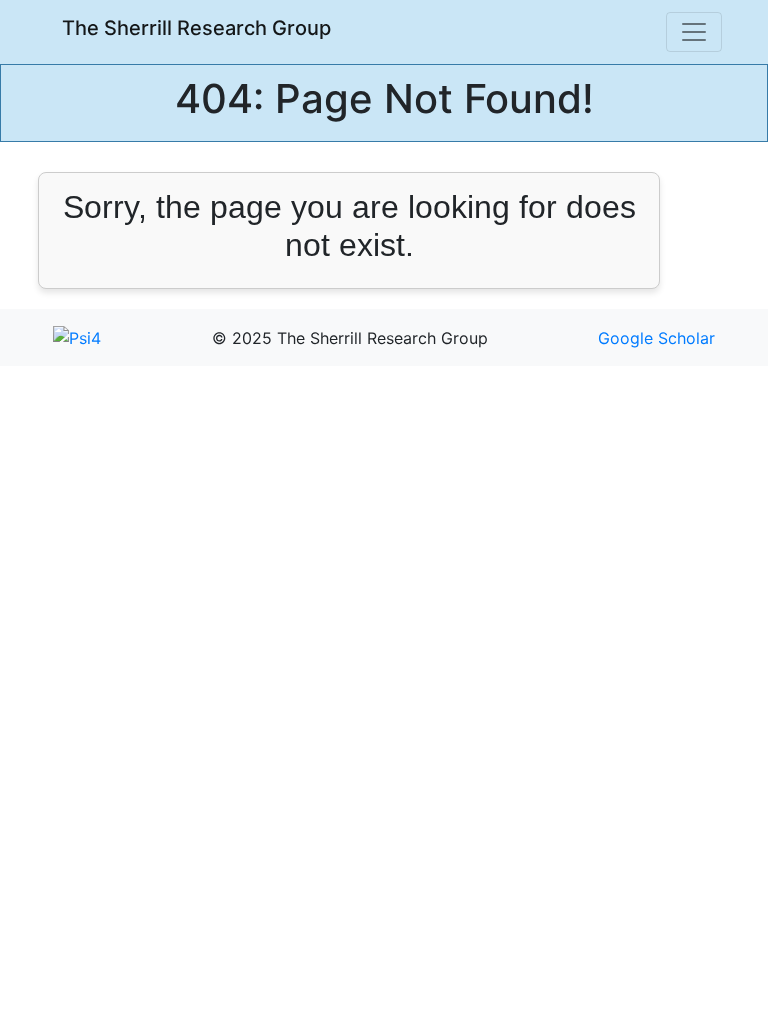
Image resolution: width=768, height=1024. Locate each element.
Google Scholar (656, 338)
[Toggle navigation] (694, 32)
